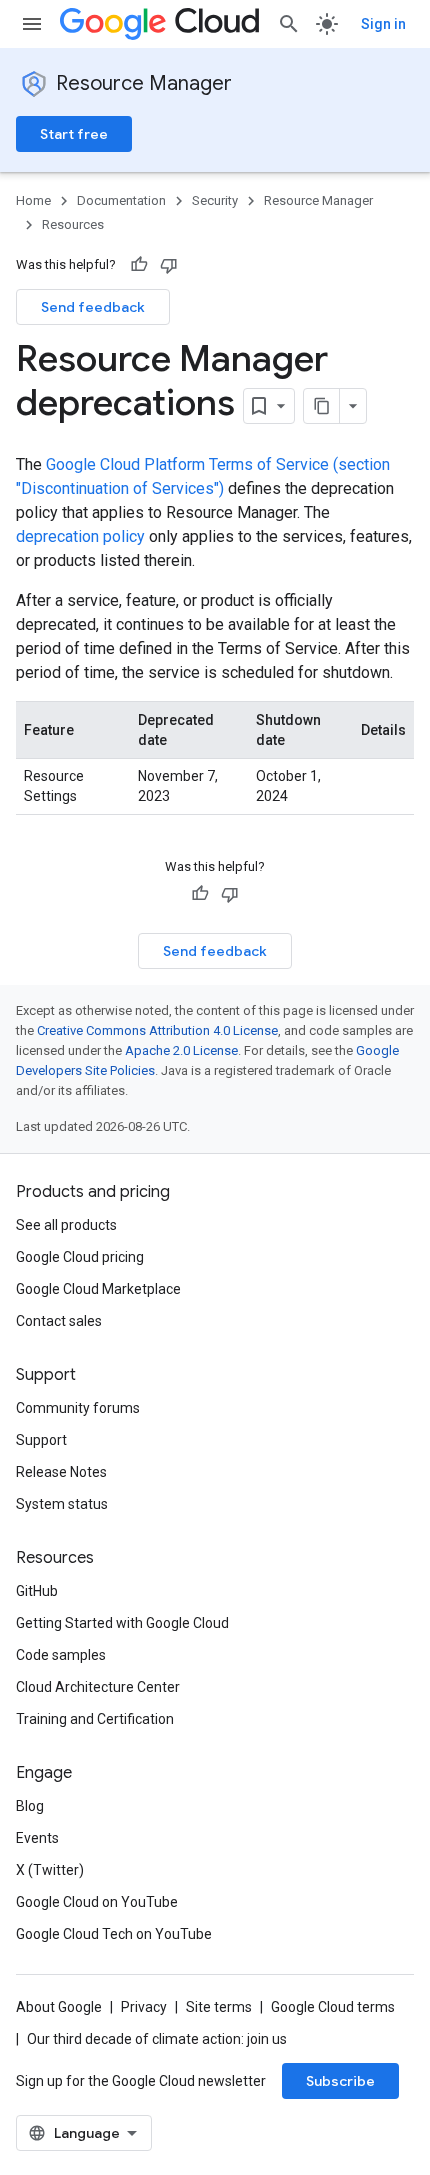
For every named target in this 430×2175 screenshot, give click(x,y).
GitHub (37, 1591)
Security (215, 200)
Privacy (144, 2007)
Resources (73, 224)
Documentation (121, 200)
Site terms (219, 2007)
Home (33, 200)
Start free (74, 134)
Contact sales (59, 1321)
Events (37, 1838)
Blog (30, 1806)
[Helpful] (139, 265)
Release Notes (61, 1472)
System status (62, 1504)
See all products (66, 1225)
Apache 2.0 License (181, 1050)
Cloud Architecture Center (98, 1687)
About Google (59, 2007)
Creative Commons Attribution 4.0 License (157, 1030)
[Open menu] (32, 24)
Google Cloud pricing (80, 1257)
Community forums (78, 1408)
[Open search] (289, 24)
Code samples (61, 1655)
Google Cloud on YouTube (97, 1902)
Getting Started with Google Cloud (122, 1623)
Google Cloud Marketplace (98, 1289)
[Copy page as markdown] (322, 406)
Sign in (383, 24)
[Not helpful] (169, 265)
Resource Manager (144, 83)
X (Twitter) (50, 1870)
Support (41, 1440)
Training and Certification (95, 1719)
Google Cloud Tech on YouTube (114, 1934)
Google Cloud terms (333, 2007)
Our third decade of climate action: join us (157, 2039)
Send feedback (93, 307)
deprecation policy (80, 536)
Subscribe (340, 2081)
